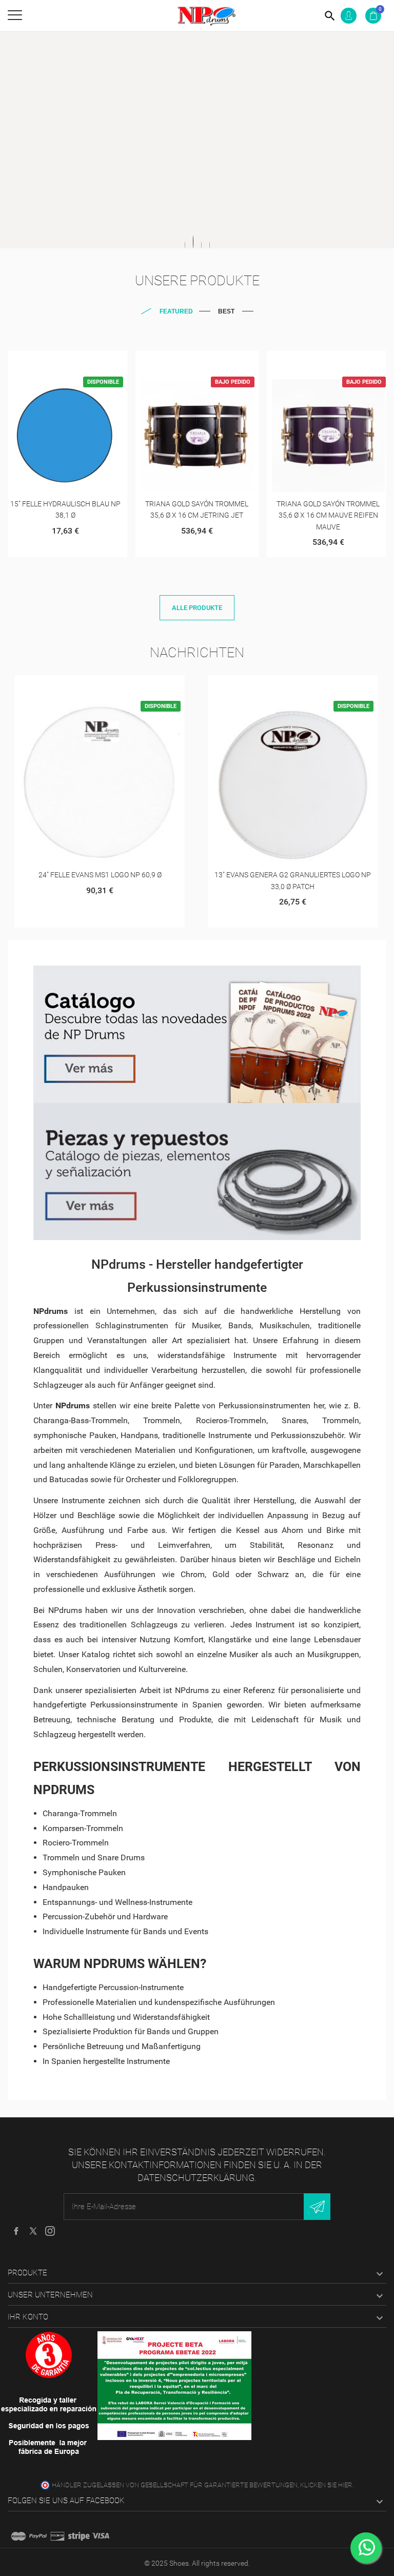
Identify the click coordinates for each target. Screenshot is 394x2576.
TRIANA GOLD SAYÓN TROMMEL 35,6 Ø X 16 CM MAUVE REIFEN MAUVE (328, 515)
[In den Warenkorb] (53, 362)
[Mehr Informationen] (78, 362)
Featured (176, 311)
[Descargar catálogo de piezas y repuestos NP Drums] (197, 1172)
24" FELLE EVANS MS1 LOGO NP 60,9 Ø (100, 875)
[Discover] (57, 2536)
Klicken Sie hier (326, 2485)
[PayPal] (38, 2536)
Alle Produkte (197, 608)
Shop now (188, 198)
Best (226, 311)
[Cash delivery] (79, 2536)
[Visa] (101, 2536)
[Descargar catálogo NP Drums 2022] (197, 1034)
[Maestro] (18, 2536)
